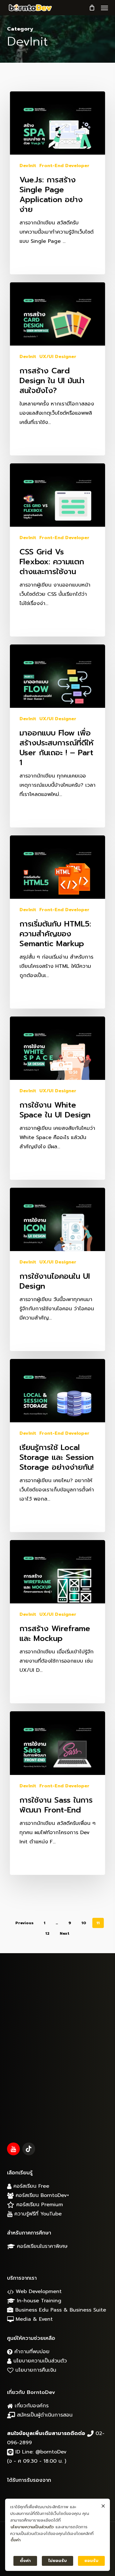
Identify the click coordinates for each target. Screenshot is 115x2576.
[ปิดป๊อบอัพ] (103, 2506)
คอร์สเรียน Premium (39, 2205)
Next (65, 1933)
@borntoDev (51, 2452)
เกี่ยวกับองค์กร (31, 2406)
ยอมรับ (91, 2561)
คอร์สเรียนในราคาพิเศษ (41, 2246)
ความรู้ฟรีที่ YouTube (37, 2214)
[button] (104, 8)
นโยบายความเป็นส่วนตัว (39, 2361)
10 (84, 1923)
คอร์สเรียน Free (30, 2186)
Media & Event (33, 2319)
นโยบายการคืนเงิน (35, 2370)
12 (47, 1933)
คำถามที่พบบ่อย (31, 2352)
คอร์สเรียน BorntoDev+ (41, 2195)
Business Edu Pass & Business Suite (60, 2310)
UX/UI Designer (58, 357)
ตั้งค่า (15, 2540)
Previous (24, 1923)
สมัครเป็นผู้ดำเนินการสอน (44, 2415)
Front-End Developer (64, 166)
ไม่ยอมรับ (57, 2561)
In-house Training (38, 2301)
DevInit (28, 166)
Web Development (38, 2291)
